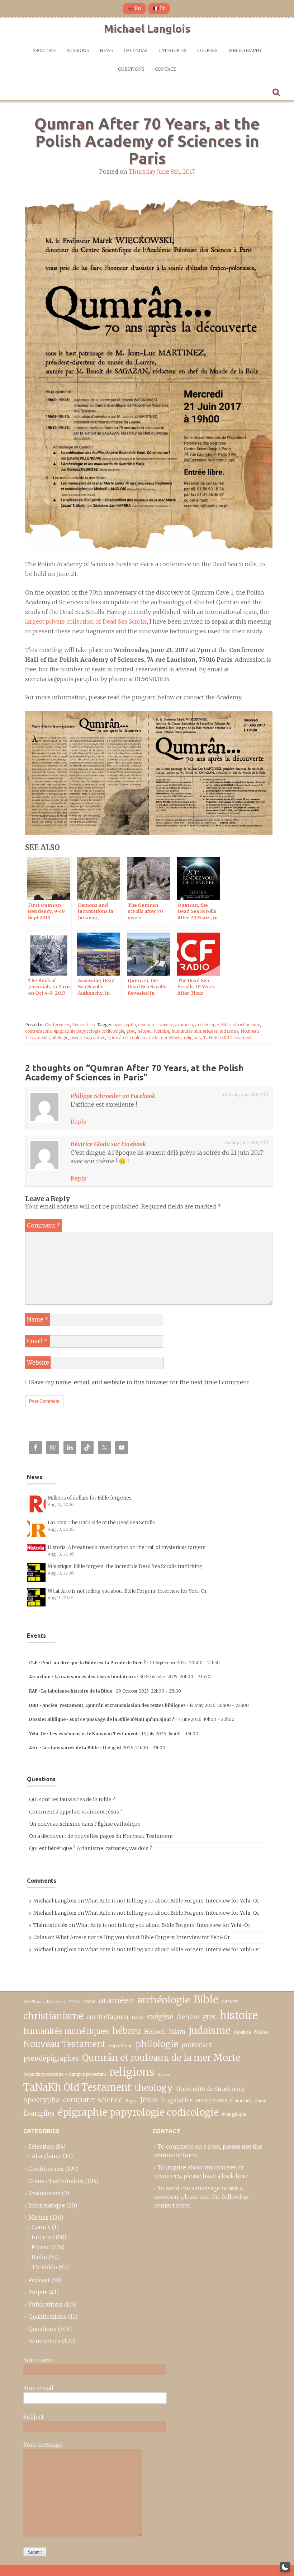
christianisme (246, 1025)
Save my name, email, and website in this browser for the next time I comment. (141, 1382)
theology (154, 2088)
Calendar (136, 50)
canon (230, 2001)
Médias (38, 2218)
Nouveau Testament (65, 2044)
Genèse (188, 2017)
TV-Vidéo (44, 2267)
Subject (34, 2417)
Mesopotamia (211, 2101)
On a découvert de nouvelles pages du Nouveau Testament (101, 1836)
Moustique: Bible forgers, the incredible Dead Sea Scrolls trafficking (125, 1566)
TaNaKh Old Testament (227, 1038)
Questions (131, 69)
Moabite (242, 2032)
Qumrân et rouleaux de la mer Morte (144, 1038)
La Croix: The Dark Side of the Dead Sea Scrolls (101, 1523)
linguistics (177, 2100)
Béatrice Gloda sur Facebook (108, 1144)
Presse (41, 2247)
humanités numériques (195, 1031)
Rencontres (83, 1025)
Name (38, 1319)
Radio (39, 2257)
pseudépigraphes (88, 1038)
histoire (162, 1031)
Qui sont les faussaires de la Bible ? (72, 1800)
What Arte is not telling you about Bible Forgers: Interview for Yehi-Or (127, 1591)
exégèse (160, 2017)
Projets (38, 2292)
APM (74, 2002)
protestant (197, 2045)
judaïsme (229, 1031)
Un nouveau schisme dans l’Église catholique (85, 1824)
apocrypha (125, 1025)
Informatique (47, 2205)
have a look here (226, 2176)
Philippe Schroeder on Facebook (113, 1096)
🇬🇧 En (134, 8)
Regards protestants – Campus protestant (65, 2074)
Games (41, 2227)
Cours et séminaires (56, 2181)
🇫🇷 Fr (159, 8)
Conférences (57, 1025)
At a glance (47, 2156)
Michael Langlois (147, 29)
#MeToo (32, 2002)
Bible (226, 1025)
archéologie (207, 1025)
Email (37, 1341)
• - (124, 1663)
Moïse (261, 2032)
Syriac (164, 2074)
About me (44, 50)
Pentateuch (241, 2101)
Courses (207, 50)
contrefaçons (38, 1031)
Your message (43, 2445)
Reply (79, 1122)
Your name (39, 2360)
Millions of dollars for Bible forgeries (90, 1498)
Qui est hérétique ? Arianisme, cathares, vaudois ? (91, 1848)
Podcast (39, 2280)
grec (131, 1031)
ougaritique (121, 2045)
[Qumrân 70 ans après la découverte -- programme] (149, 772)
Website (38, 1362)
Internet (43, 2237)
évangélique (234, 2114)
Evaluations (44, 2193)
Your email (38, 2388)
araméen (184, 1025)
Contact (166, 69)
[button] (285, 2567)
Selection (41, 2146)
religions (192, 1038)
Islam (177, 2032)
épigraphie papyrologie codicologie (89, 1031)
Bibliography (245, 50)
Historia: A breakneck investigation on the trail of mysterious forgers (127, 1547)
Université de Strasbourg (210, 2089)
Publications (46, 2304)
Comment (44, 1225)
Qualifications (48, 2317)
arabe (89, 2002)
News (106, 50)
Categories (172, 50)
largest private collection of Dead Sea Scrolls (86, 621)
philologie (58, 1038)
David (138, 2017)
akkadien (55, 2002)
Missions (78, 50)
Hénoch (155, 2032)
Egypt (131, 2101)
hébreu (144, 1031)
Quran (261, 2101)
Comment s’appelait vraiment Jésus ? (76, 1812)
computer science (155, 1025)
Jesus (149, 2100)
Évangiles (39, 2113)
